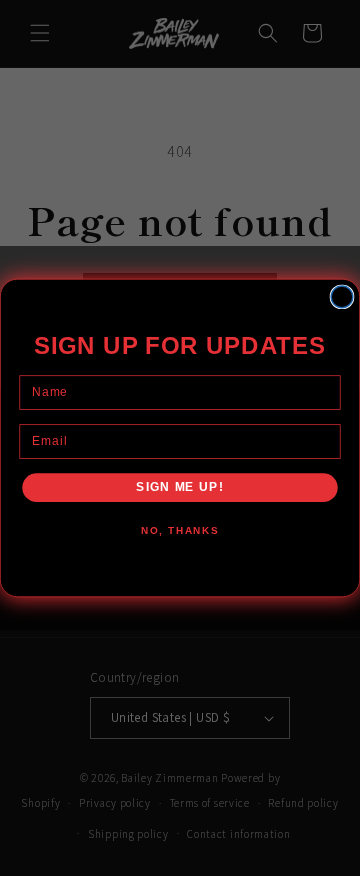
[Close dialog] (342, 297)
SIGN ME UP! (179, 487)
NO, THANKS (179, 531)
